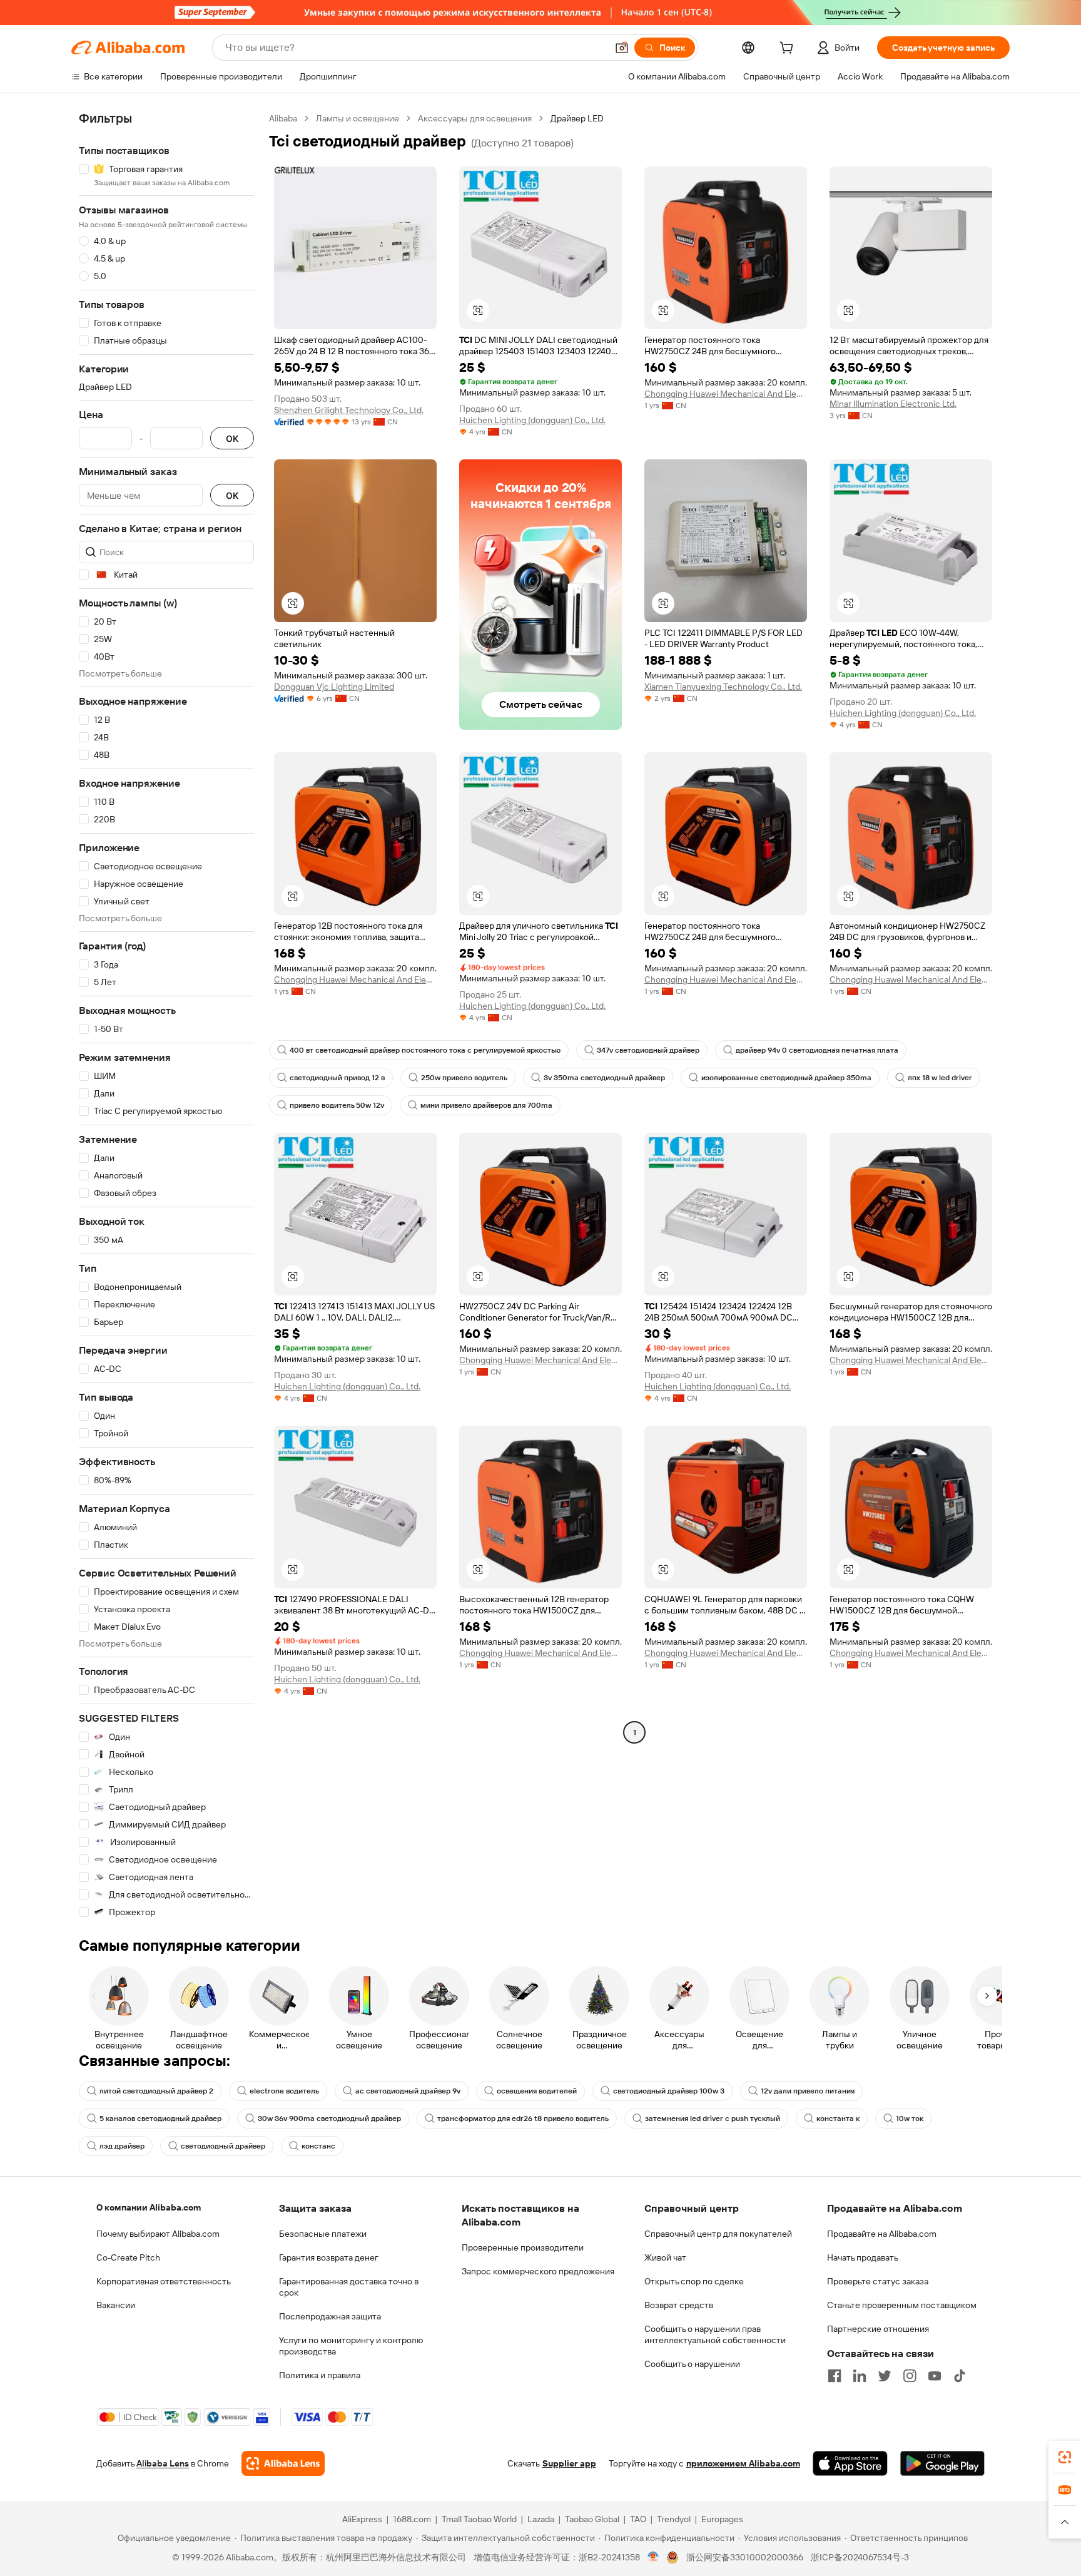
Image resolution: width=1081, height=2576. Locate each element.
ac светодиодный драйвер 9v (408, 2091)
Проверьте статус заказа (878, 2281)
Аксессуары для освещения (475, 118)
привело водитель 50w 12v (337, 1105)
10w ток (910, 2119)
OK (232, 438)
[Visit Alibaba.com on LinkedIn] (860, 2376)
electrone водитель (284, 2091)
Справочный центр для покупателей (718, 2234)
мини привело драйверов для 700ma (486, 1105)
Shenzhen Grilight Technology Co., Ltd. (349, 410)
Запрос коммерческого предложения (538, 2271)
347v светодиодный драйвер (648, 1050)
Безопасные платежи (323, 2234)
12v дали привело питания (808, 2091)
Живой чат (665, 2257)
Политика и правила (320, 2375)
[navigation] (166, 1015)
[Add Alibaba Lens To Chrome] (283, 2463)
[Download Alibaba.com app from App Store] (850, 2463)
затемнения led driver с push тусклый (713, 2119)
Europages (722, 2519)
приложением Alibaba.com (743, 2463)
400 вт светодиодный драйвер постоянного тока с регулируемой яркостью (425, 1050)
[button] (622, 48)
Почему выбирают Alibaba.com (158, 2234)
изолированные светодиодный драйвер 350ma (786, 1078)
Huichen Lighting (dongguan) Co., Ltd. (532, 420)
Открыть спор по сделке (694, 2281)
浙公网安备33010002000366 (745, 2557)
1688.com (412, 2519)
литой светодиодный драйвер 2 (156, 2091)
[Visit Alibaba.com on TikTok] (960, 2376)
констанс (318, 2146)
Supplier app (569, 2463)
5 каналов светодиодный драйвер (160, 2119)
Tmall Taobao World (479, 2519)
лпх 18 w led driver (940, 1078)
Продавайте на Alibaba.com (882, 2234)
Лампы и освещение (358, 118)
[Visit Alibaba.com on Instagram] (910, 2376)
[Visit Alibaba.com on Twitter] (885, 2376)
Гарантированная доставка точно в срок (349, 2287)
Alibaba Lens (163, 2463)
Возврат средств (679, 2305)
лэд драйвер (122, 2146)
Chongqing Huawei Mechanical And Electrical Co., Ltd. (726, 394)
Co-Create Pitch (128, 2257)
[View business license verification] (653, 2557)
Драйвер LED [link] (577, 118)
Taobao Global (592, 2519)
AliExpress (362, 2519)
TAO (638, 2519)
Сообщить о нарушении (692, 2364)
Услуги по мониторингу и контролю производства (351, 2346)
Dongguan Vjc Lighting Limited (334, 687)
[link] (1065, 2457)
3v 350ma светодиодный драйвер (604, 1078)
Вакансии (116, 2305)
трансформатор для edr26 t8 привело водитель (523, 2119)
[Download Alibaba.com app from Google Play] (942, 2463)
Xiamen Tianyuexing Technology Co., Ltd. (723, 687)
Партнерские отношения (878, 2329)
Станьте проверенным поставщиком (902, 2305)
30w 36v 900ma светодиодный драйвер (329, 2119)
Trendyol (674, 2519)
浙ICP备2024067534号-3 (860, 2557)
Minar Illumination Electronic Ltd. (893, 404)
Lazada (541, 2519)
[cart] (789, 49)
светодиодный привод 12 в (337, 1078)
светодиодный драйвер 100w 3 (669, 2091)
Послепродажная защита (330, 2316)
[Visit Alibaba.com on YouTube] (935, 2376)
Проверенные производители (523, 2247)
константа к (838, 2119)
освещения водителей (537, 2091)
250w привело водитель (464, 1078)
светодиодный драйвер (223, 2146)
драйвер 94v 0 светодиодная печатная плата (817, 1050)
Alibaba (283, 118)
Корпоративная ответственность (164, 2281)
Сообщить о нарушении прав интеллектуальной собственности (715, 2334)
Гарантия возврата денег (329, 2257)
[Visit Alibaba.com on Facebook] (835, 2376)
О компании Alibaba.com (149, 2207)
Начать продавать (863, 2257)
